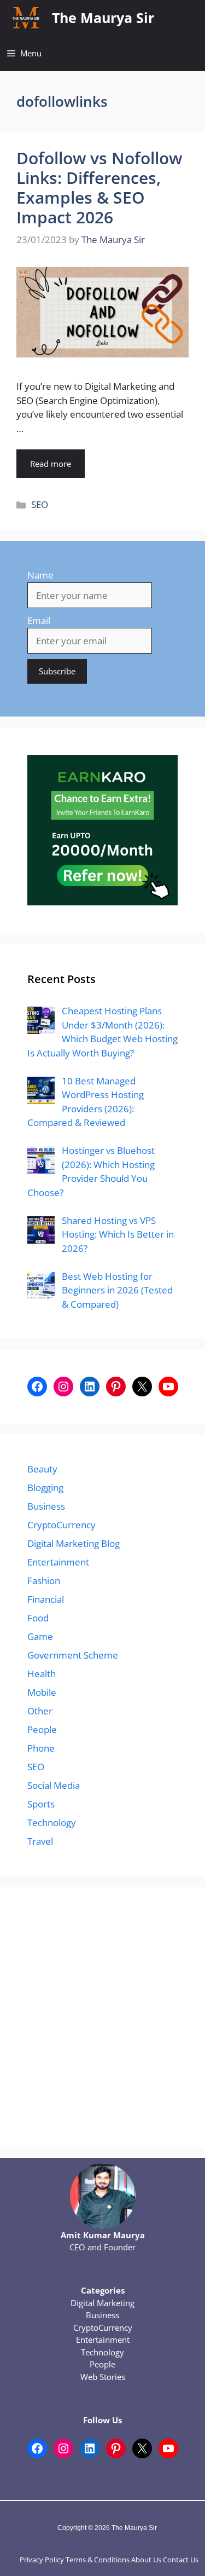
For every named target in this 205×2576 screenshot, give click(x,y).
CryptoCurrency (61, 1525)
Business (46, 1506)
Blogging (45, 1488)
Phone (41, 1748)
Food (38, 1618)
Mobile (42, 1692)
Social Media (54, 1785)
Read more (51, 464)
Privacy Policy (42, 2560)
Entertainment (58, 1562)
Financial (46, 1599)
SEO (40, 504)
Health (42, 1674)
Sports (41, 1804)
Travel (40, 1841)
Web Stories (103, 2377)
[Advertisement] (102, 2017)
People (42, 1729)
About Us (146, 2560)
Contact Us (181, 2560)
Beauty (42, 1469)
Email (39, 620)
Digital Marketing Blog (74, 1543)
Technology (52, 1823)
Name (40, 575)
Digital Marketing (102, 2303)
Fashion (44, 1581)
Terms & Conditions (98, 2560)
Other (40, 1711)
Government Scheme (73, 1655)
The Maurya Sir (103, 18)
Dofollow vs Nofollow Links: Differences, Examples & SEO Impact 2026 (99, 187)
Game (40, 1636)
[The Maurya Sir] (26, 18)
